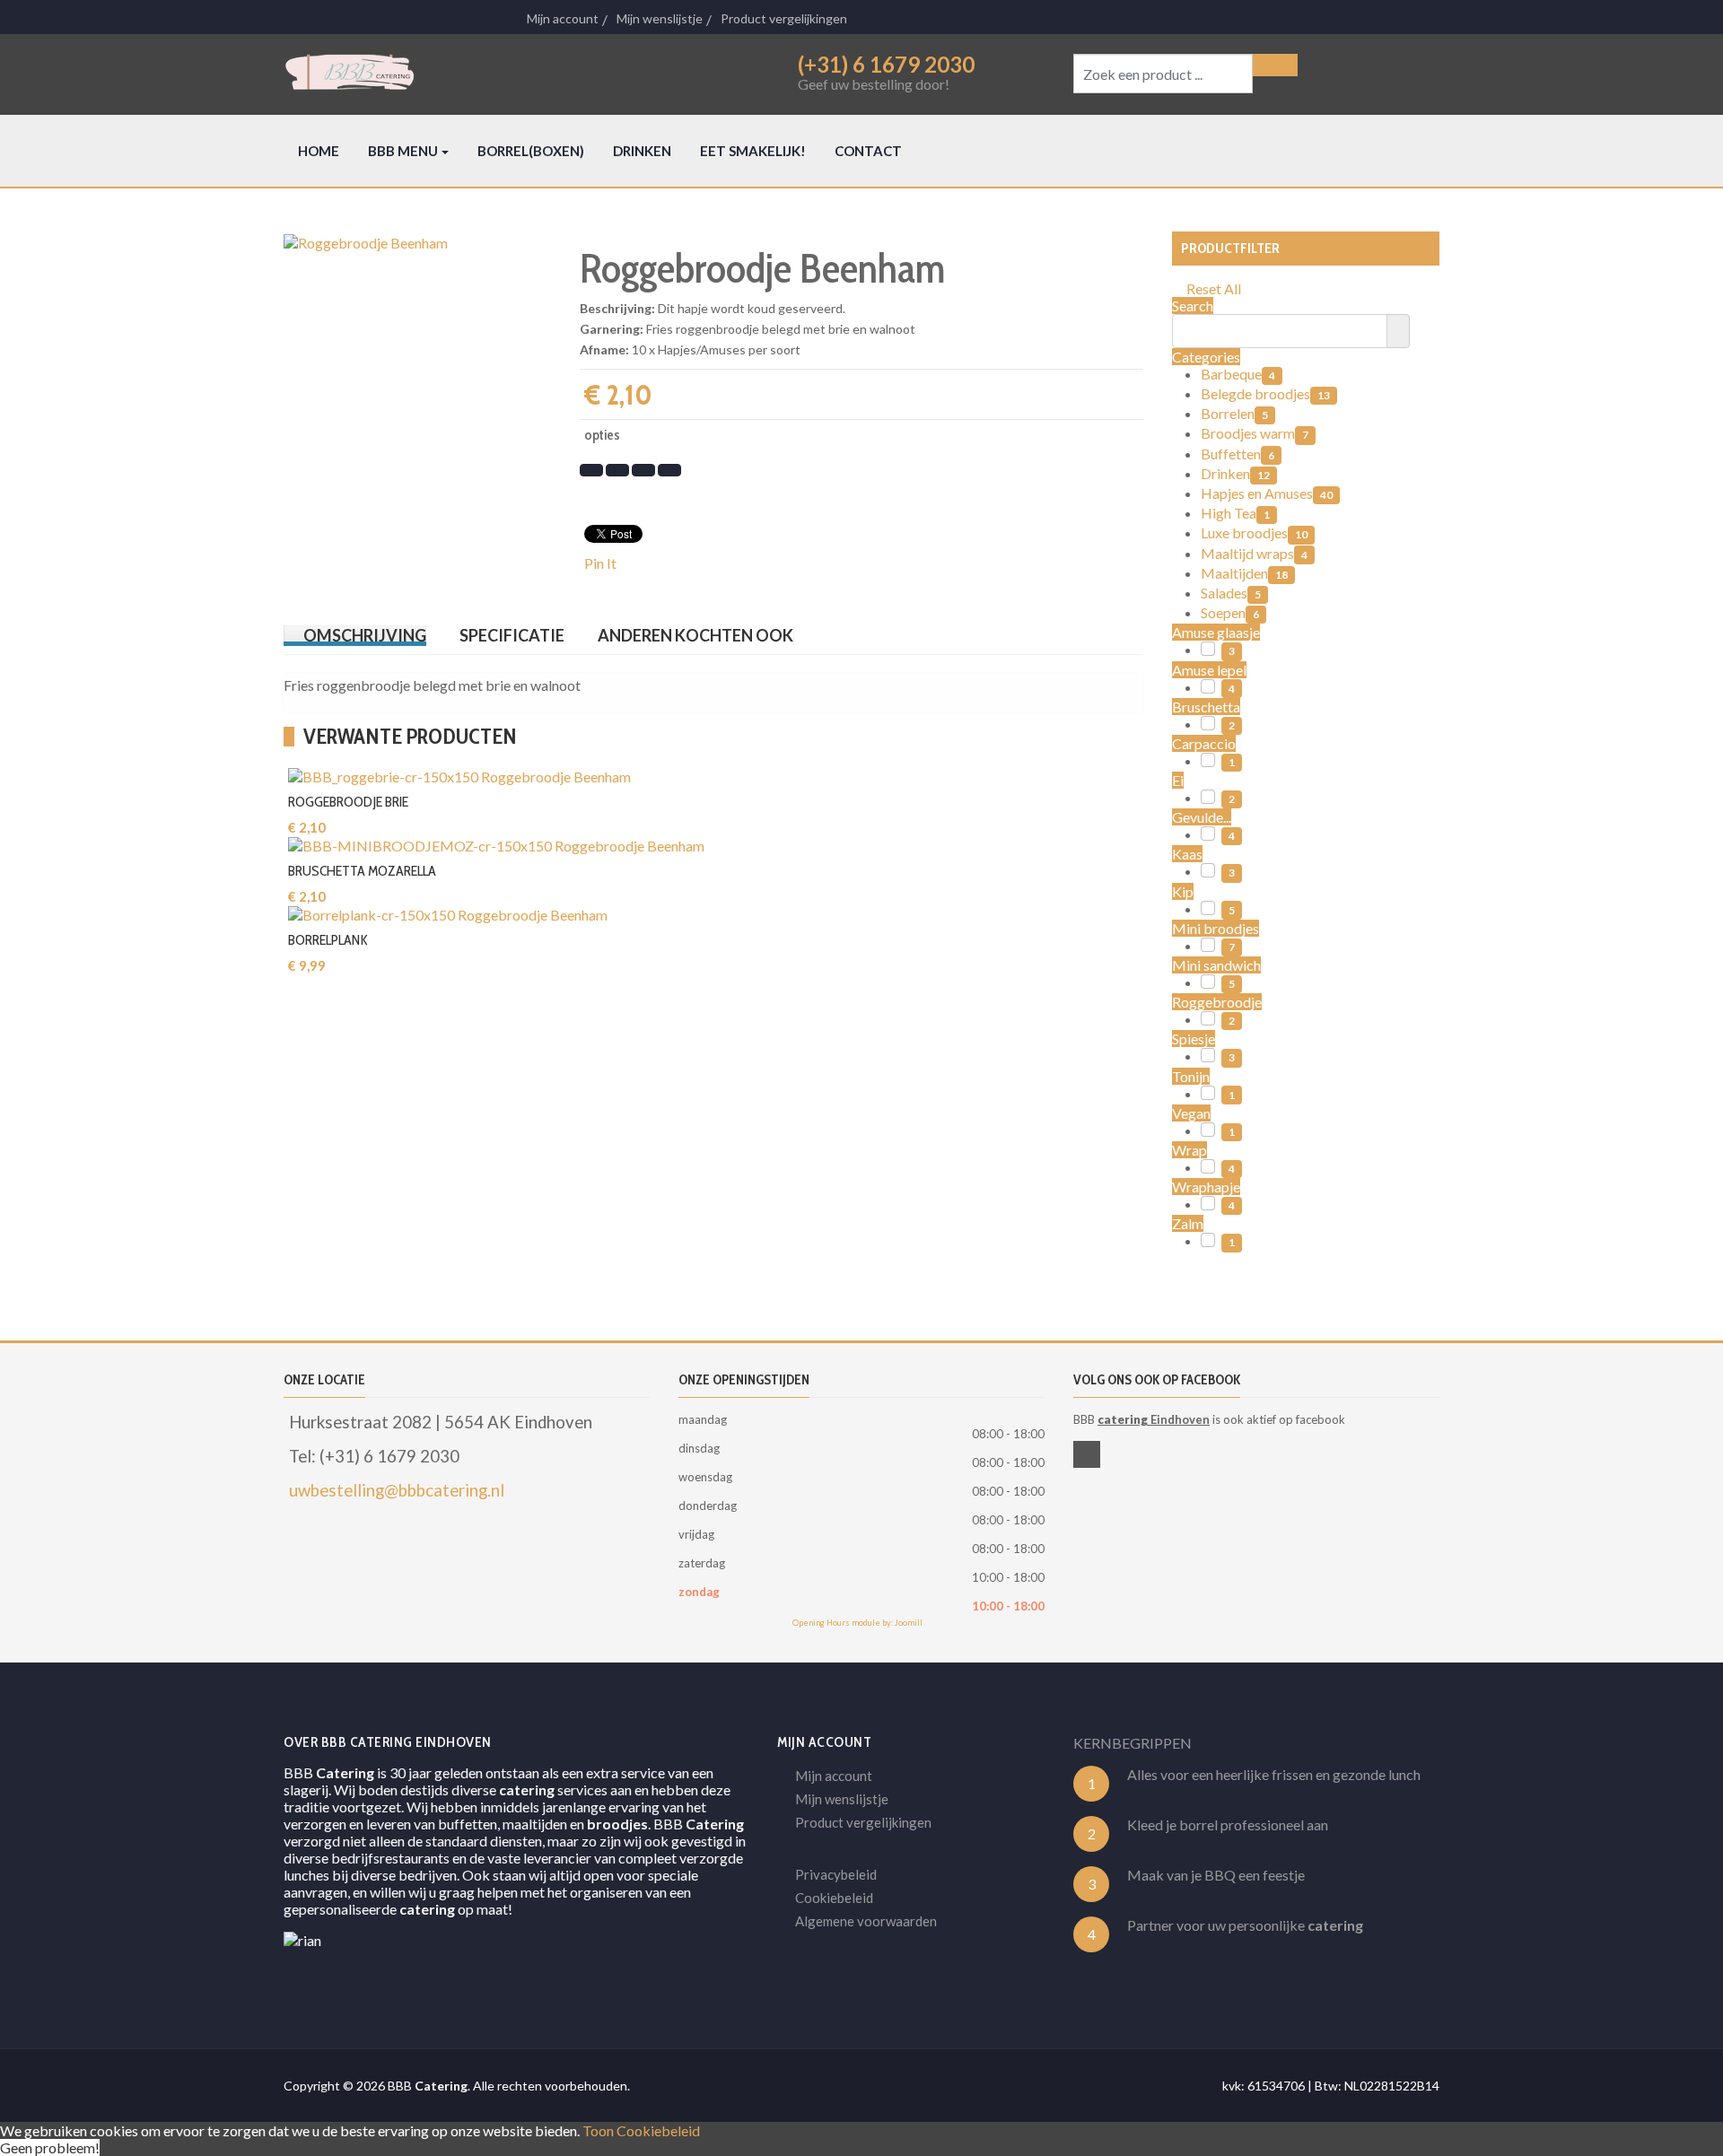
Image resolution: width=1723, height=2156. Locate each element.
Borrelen (1234, 413)
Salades (1231, 593)
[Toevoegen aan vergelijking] (880, 703)
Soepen (1230, 612)
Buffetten (1238, 454)
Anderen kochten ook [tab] (695, 635)
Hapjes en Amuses (1267, 493)
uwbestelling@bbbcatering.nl (397, 1490)
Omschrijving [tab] (365, 635)
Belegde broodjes (1265, 393)
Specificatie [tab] (512, 635)
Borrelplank (328, 940)
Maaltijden (1244, 573)
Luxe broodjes (1254, 532)
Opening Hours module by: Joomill (857, 1623)
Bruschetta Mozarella (362, 871)
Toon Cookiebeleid (641, 2130)
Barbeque (1238, 374)
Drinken (1235, 473)
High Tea (1235, 513)
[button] (408, 151)
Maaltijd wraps (1254, 553)
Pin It (600, 563)
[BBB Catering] (509, 72)
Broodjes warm (1255, 433)
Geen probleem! (50, 2147)
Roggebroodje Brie (348, 802)
